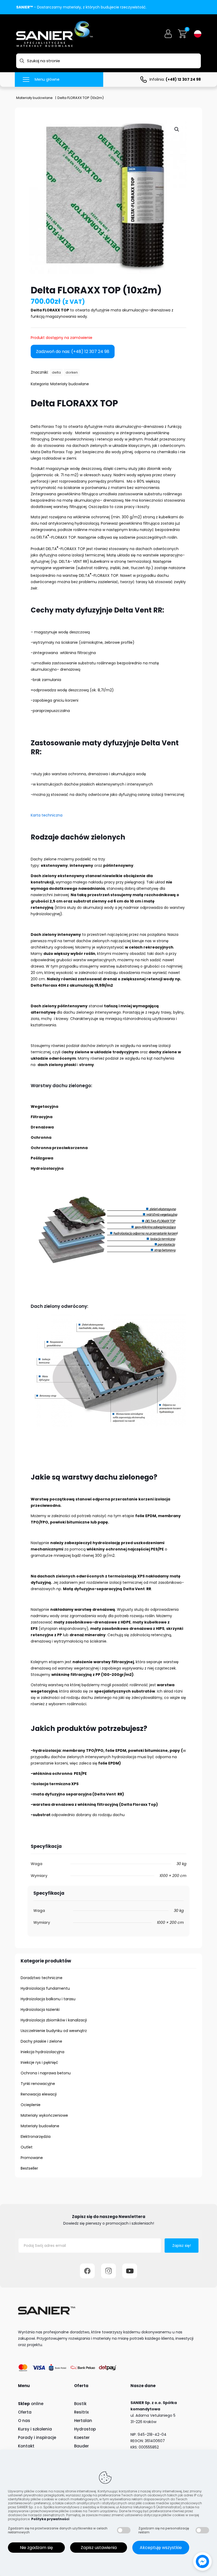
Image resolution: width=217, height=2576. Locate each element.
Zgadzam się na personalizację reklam (164, 2530)
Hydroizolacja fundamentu (45, 1988)
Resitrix (81, 2412)
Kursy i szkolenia (35, 2429)
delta (56, 372)
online (31, 2404)
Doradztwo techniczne (42, 1978)
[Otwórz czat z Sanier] (202, 2561)
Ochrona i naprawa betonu (46, 2073)
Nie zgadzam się (36, 2548)
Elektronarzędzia (36, 2137)
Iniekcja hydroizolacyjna (42, 2052)
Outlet (27, 2147)
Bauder (82, 2446)
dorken (72, 372)
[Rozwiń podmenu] (186, 1988)
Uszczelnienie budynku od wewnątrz (54, 2031)
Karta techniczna (47, 815)
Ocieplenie (31, 2105)
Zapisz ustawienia (99, 2548)
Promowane (32, 2158)
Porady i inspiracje (37, 2437)
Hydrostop (85, 2429)
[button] (177, 129)
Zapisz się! (182, 2246)
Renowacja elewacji (39, 2094)
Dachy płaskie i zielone (41, 2041)
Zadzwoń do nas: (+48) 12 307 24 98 (73, 352)
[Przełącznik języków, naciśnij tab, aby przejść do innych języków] (198, 34)
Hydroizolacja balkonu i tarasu (48, 1999)
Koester (82, 2437)
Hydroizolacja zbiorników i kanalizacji (54, 2020)
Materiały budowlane (34, 98)
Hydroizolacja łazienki (40, 2010)
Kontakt (26, 2446)
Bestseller (29, 2168)
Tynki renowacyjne (38, 2084)
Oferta (25, 2412)
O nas (24, 2421)
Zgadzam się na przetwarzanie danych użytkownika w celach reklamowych (58, 2530)
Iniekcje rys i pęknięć (39, 2062)
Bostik (80, 2404)
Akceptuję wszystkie (161, 2548)
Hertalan (83, 2421)
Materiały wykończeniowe (44, 2115)
